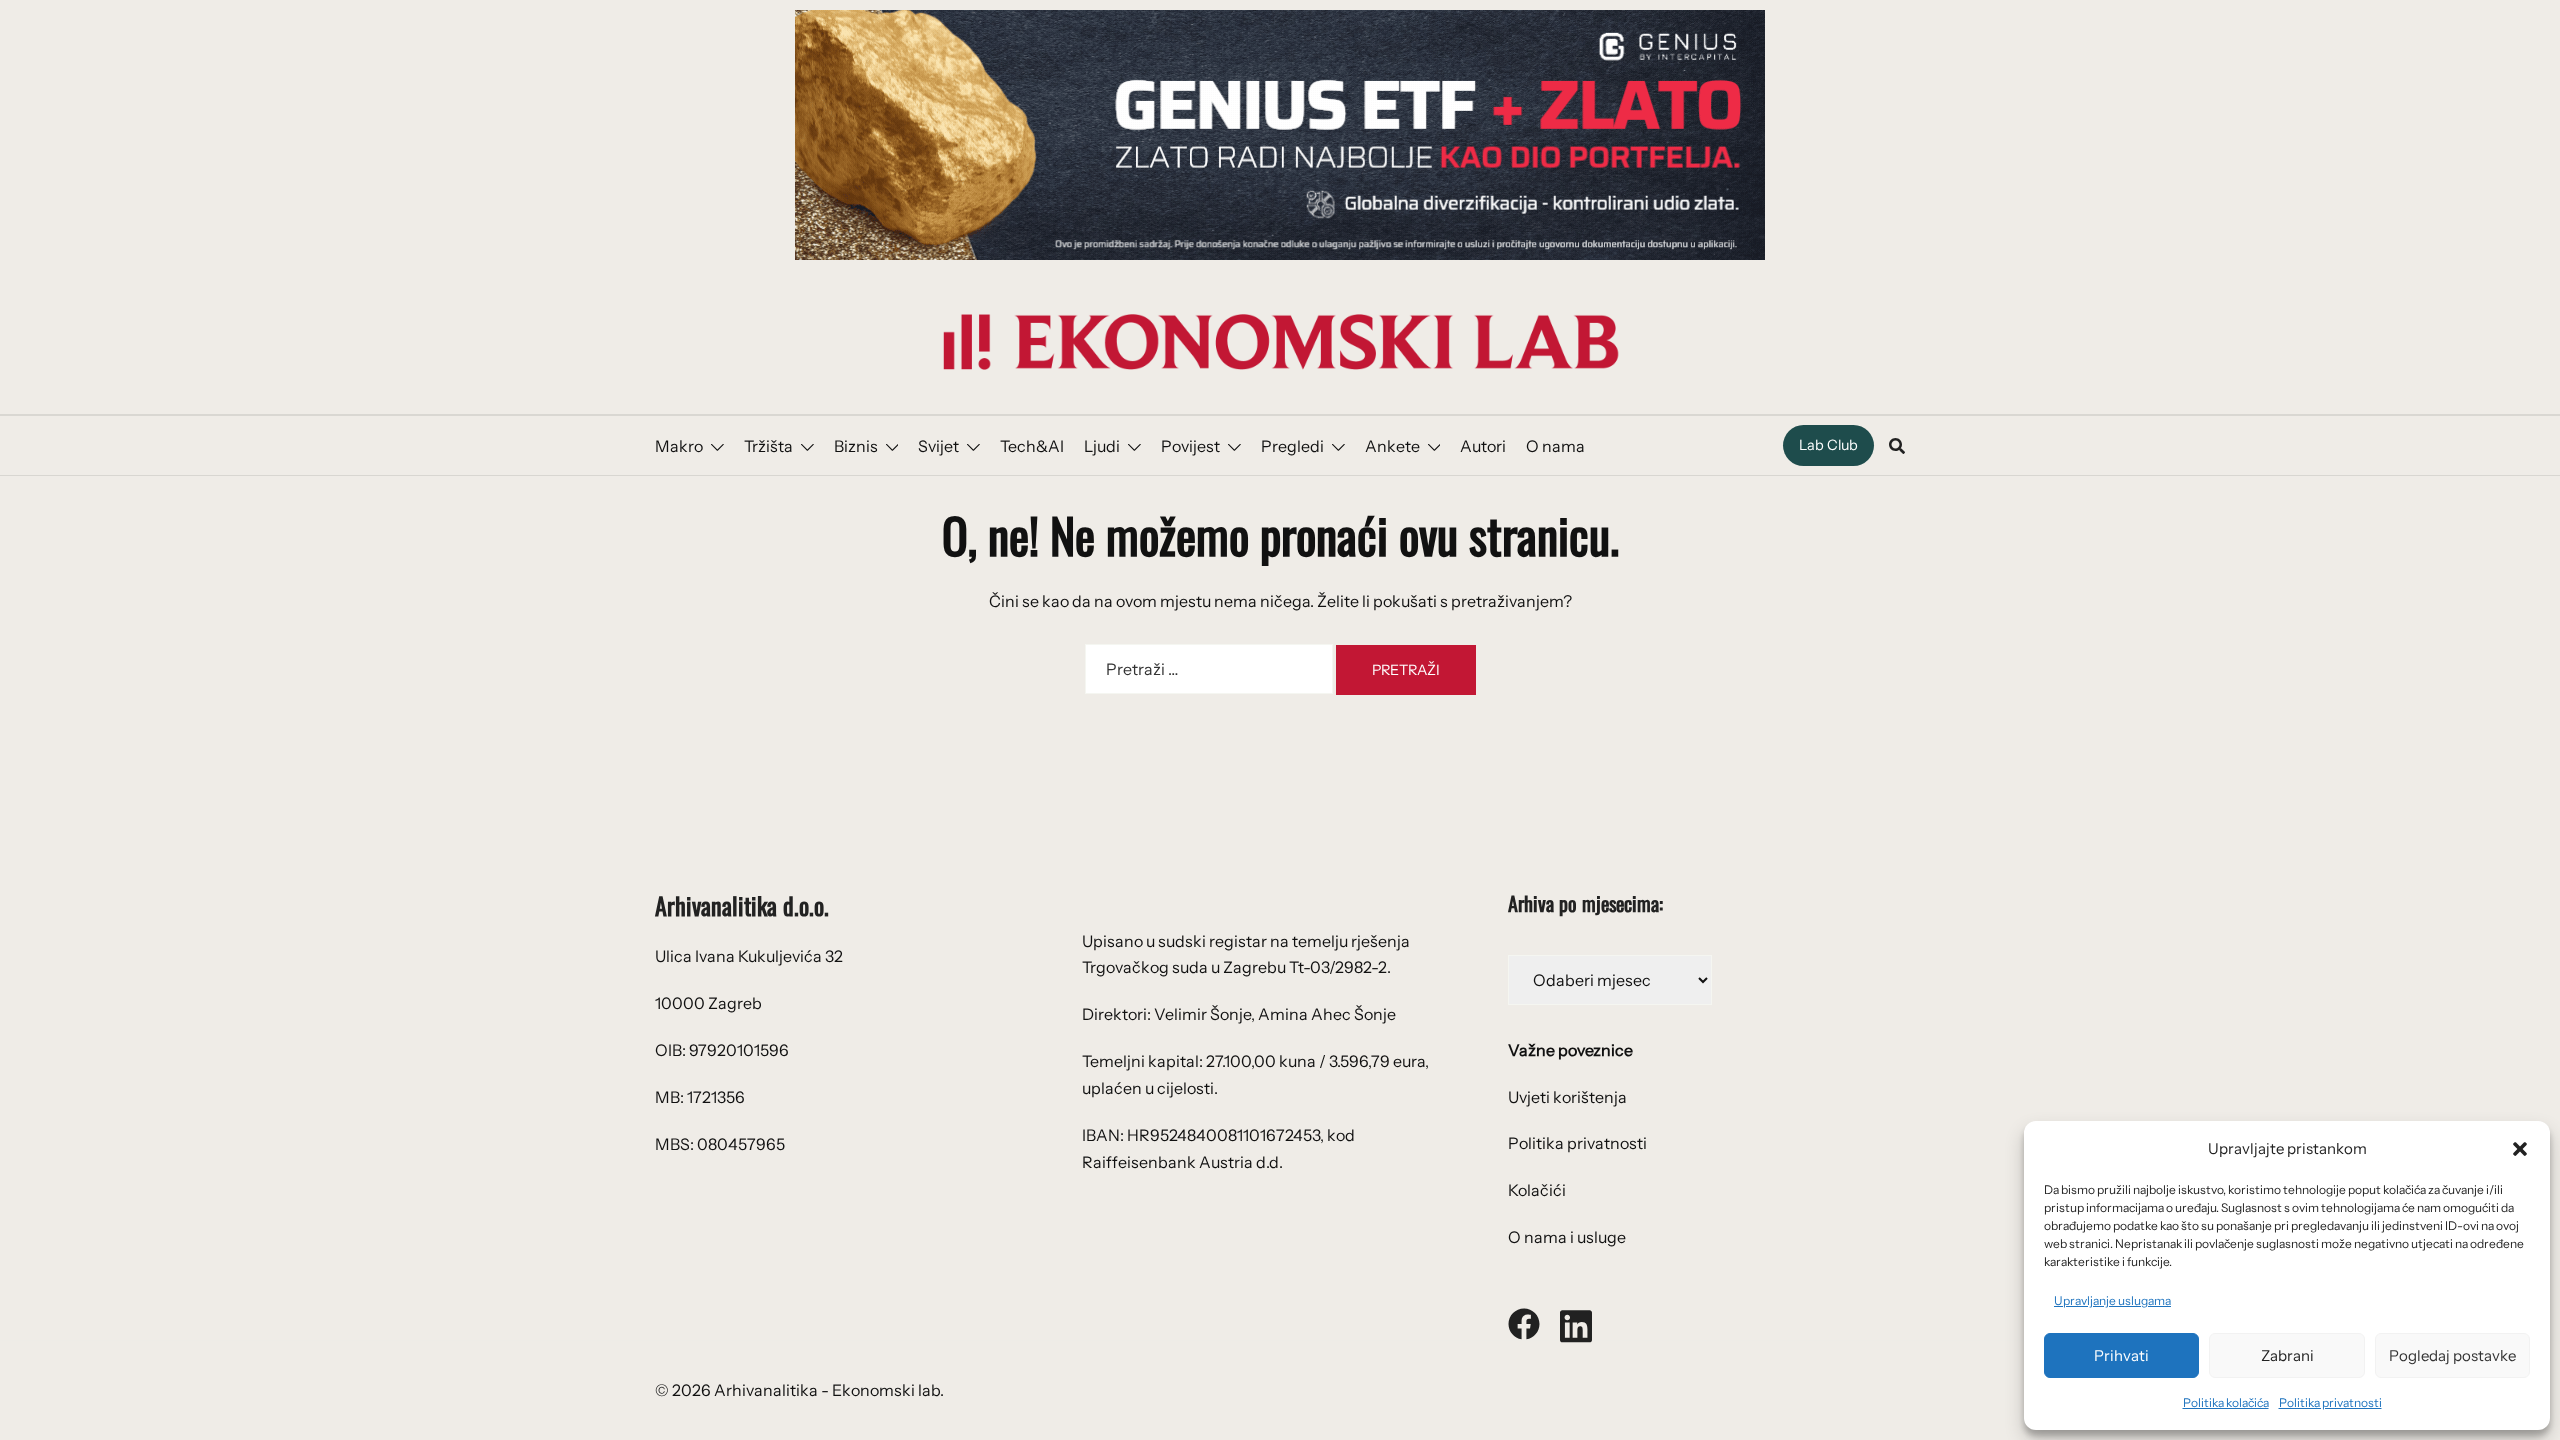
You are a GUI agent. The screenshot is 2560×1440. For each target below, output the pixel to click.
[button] (2520, 1149)
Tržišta (768, 446)
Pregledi (1292, 446)
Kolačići (1537, 1190)
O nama (1555, 446)
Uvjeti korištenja (1567, 1097)
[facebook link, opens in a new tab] (1524, 1322)
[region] (1280, 135)
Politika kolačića (2226, 1402)
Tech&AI (1032, 446)
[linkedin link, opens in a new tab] (1576, 1322)
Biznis (856, 446)
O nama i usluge (1567, 1237)
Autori (1483, 446)
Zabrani (2287, 1355)
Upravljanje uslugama (2112, 1300)
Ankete (1392, 446)
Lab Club (1828, 445)
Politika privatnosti (2330, 1402)
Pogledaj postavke (2452, 1355)
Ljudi (1102, 446)
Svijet (938, 446)
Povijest (1190, 446)
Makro (679, 446)
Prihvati (2121, 1355)
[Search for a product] (1897, 446)
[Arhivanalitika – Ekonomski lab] (1280, 340)
